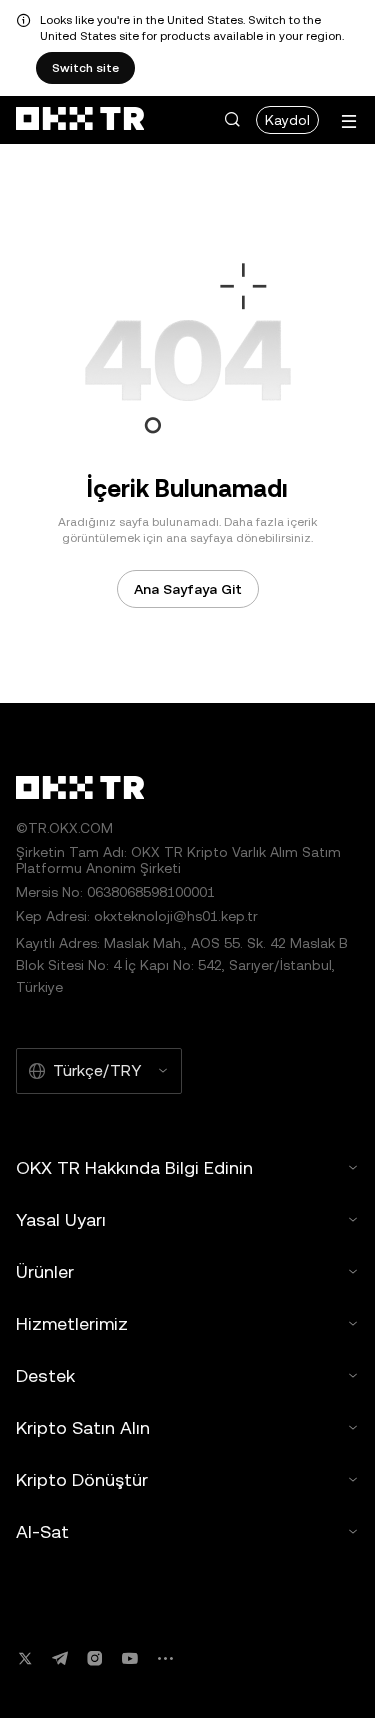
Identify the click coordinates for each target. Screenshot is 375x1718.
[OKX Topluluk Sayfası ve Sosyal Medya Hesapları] (165, 1658)
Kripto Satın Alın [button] (83, 1427)
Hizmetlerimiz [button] (72, 1323)
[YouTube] (130, 1658)
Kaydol (287, 120)
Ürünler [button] (45, 1271)
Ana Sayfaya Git (188, 589)
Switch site (85, 68)
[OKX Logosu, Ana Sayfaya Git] (80, 120)
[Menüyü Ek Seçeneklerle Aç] (349, 121)
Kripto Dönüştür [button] (82, 1479)
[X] (25, 1658)
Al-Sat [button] (42, 1531)
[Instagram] (95, 1658)
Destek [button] (45, 1375)
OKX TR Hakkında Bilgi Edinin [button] (134, 1167)
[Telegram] (60, 1658)
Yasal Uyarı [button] (61, 1219)
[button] (232, 120)
